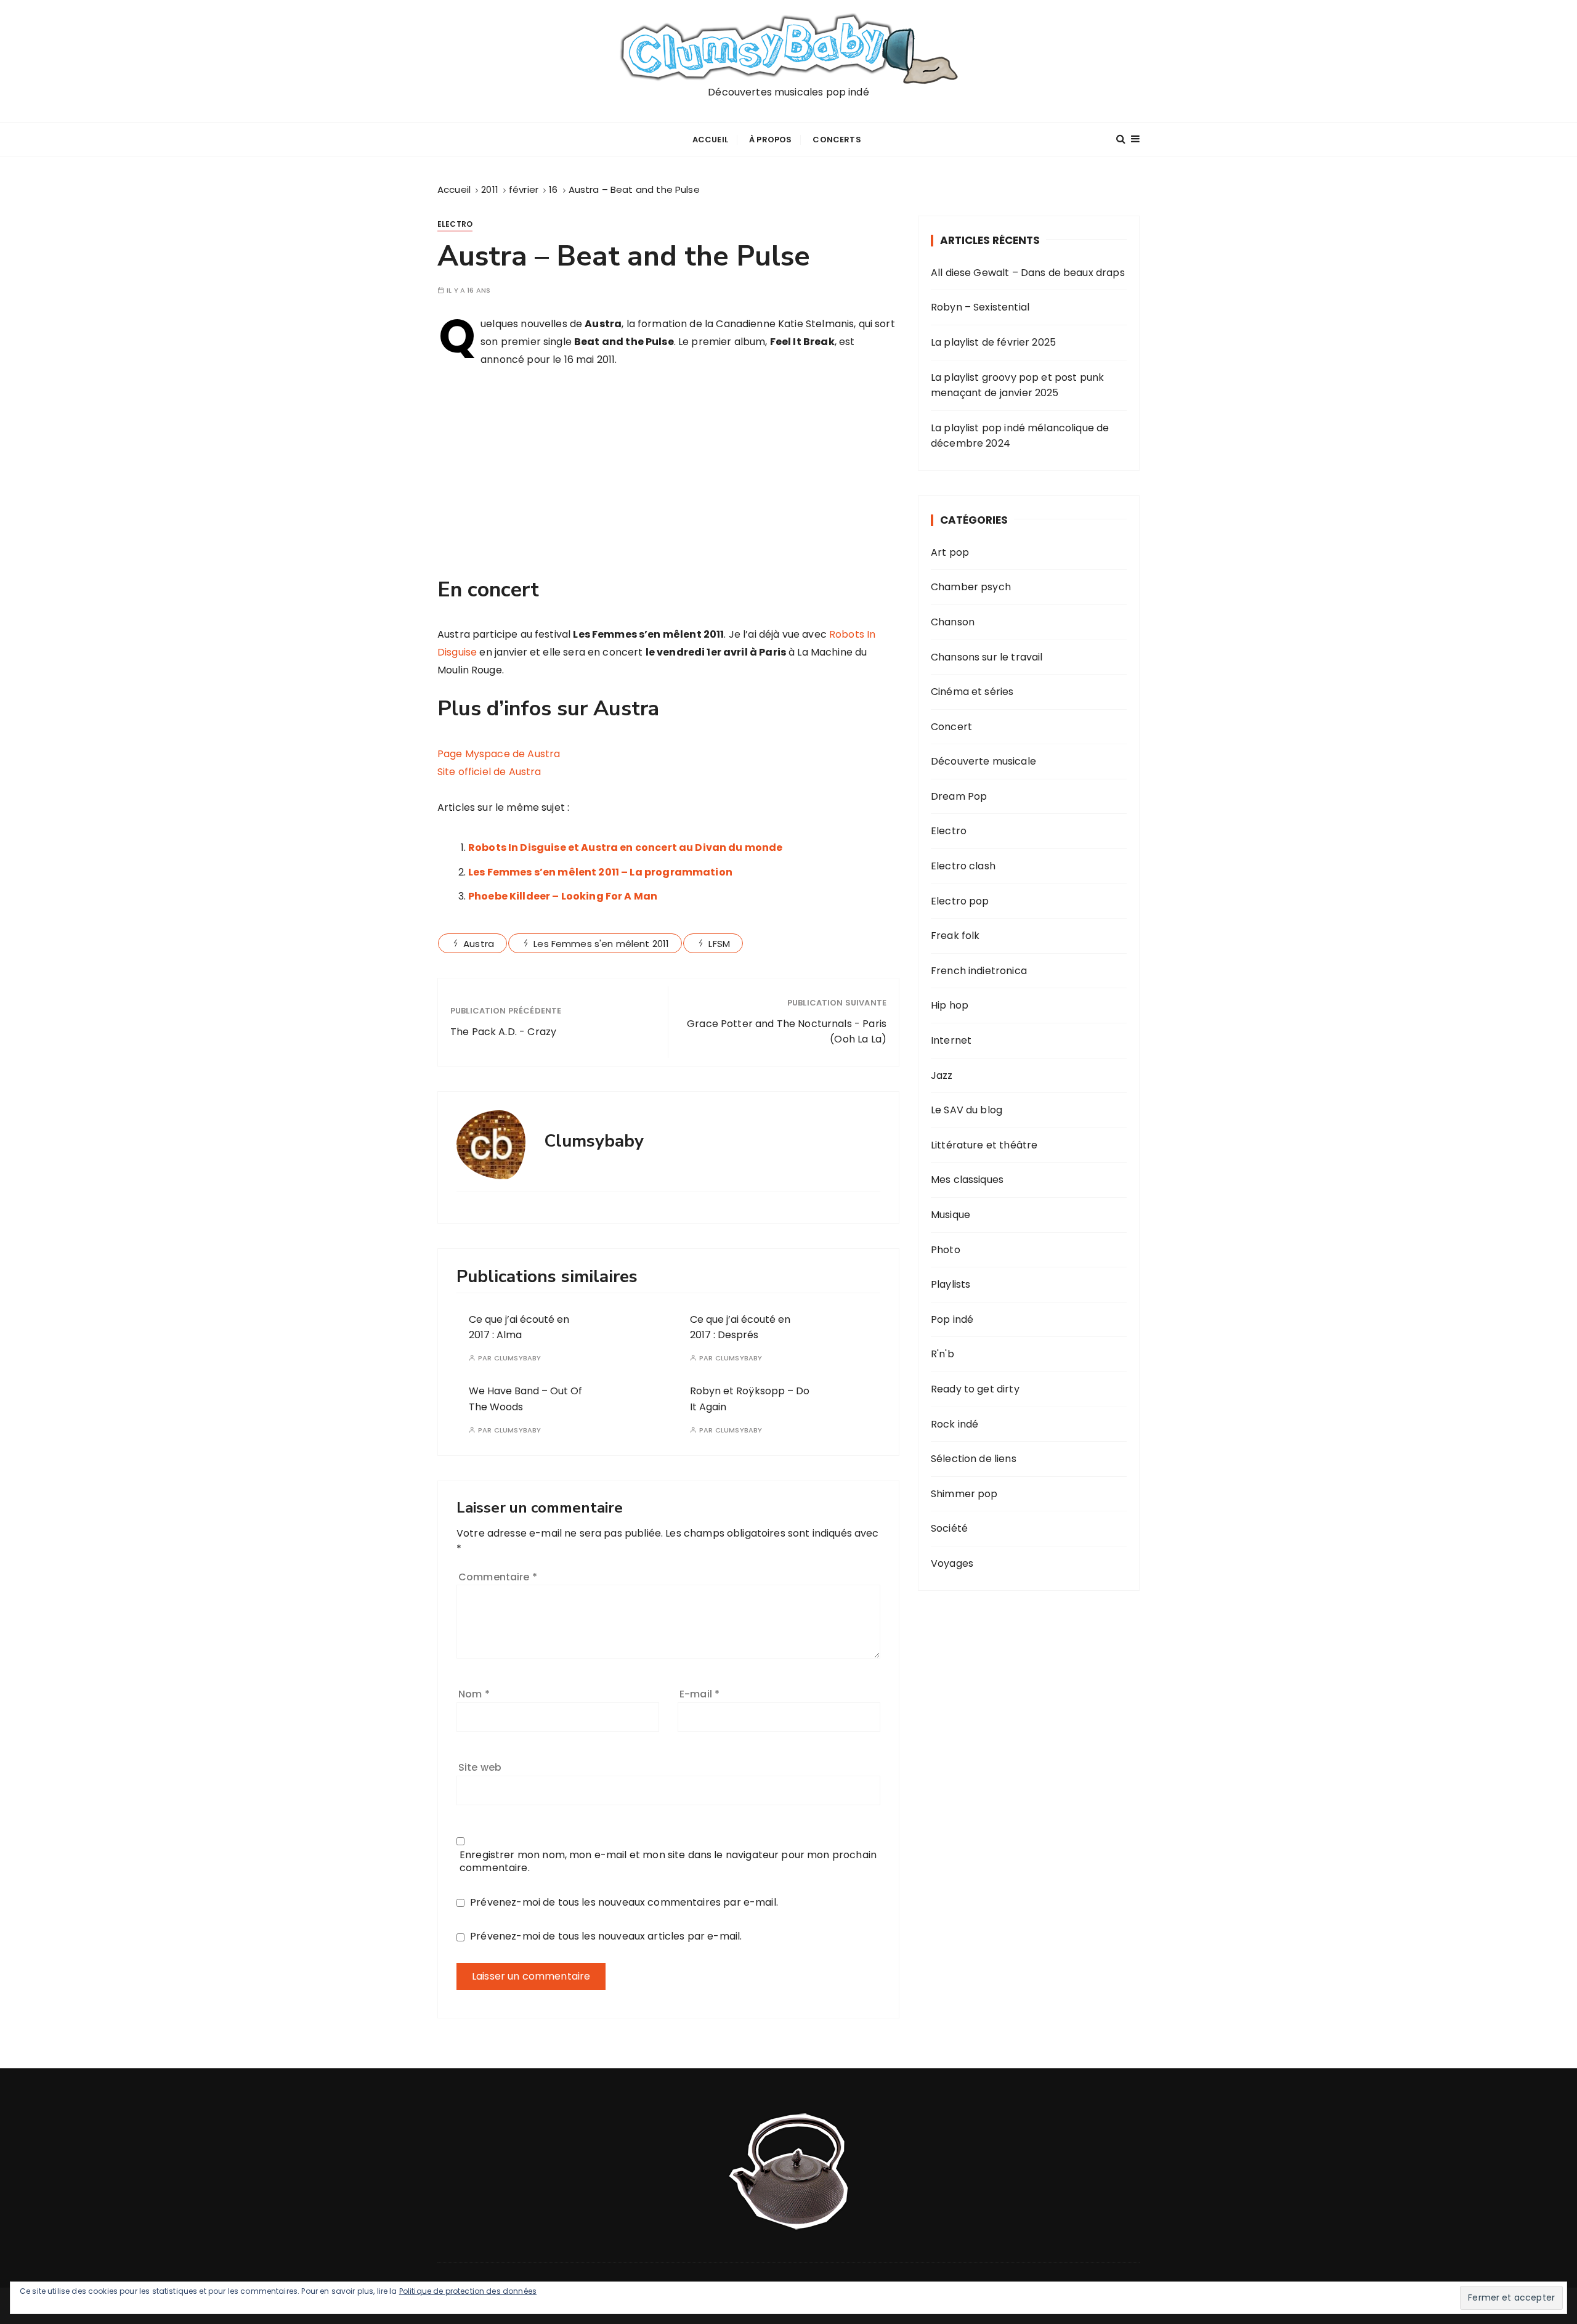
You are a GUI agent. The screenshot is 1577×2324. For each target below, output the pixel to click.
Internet (951, 1040)
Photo (946, 1250)
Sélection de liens (974, 1459)
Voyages (952, 1563)
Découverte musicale (983, 761)
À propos (770, 140)
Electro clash (963, 866)
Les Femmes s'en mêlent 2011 (601, 944)
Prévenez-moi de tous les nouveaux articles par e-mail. (606, 1936)
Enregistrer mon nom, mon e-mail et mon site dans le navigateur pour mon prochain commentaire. (668, 1861)
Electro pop (960, 901)
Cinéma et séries (972, 692)
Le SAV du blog (967, 1110)
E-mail (699, 1694)
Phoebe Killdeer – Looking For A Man (563, 896)
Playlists (951, 1284)
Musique (951, 1215)
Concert (951, 727)
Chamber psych (971, 587)
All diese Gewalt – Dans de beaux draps (1028, 273)
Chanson (953, 622)
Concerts (837, 140)
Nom (474, 1694)
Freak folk (955, 936)
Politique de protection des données (468, 2291)
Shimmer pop (964, 1494)
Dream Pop (959, 796)
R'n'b (943, 1354)
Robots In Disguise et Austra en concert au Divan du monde (626, 847)
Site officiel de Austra (489, 772)
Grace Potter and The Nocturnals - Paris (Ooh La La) (787, 1032)
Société (949, 1528)
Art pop (950, 552)
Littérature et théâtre (984, 1145)
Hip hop (950, 1005)
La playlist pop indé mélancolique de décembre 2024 (1020, 436)
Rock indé (955, 1424)
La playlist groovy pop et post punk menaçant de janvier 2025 (1017, 385)
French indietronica (979, 971)
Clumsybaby (518, 1358)
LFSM (719, 944)
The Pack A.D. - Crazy (503, 1032)
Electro (455, 224)
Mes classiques (967, 1180)
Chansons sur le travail (987, 657)
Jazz (942, 1075)
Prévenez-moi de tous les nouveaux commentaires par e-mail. (624, 1902)
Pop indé (952, 1319)
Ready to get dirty (975, 1389)
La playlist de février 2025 (993, 342)
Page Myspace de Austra (499, 754)
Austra (479, 944)
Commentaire (498, 1577)
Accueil (710, 140)
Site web (480, 1767)
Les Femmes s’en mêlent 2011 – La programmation (600, 872)
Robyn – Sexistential (980, 307)
